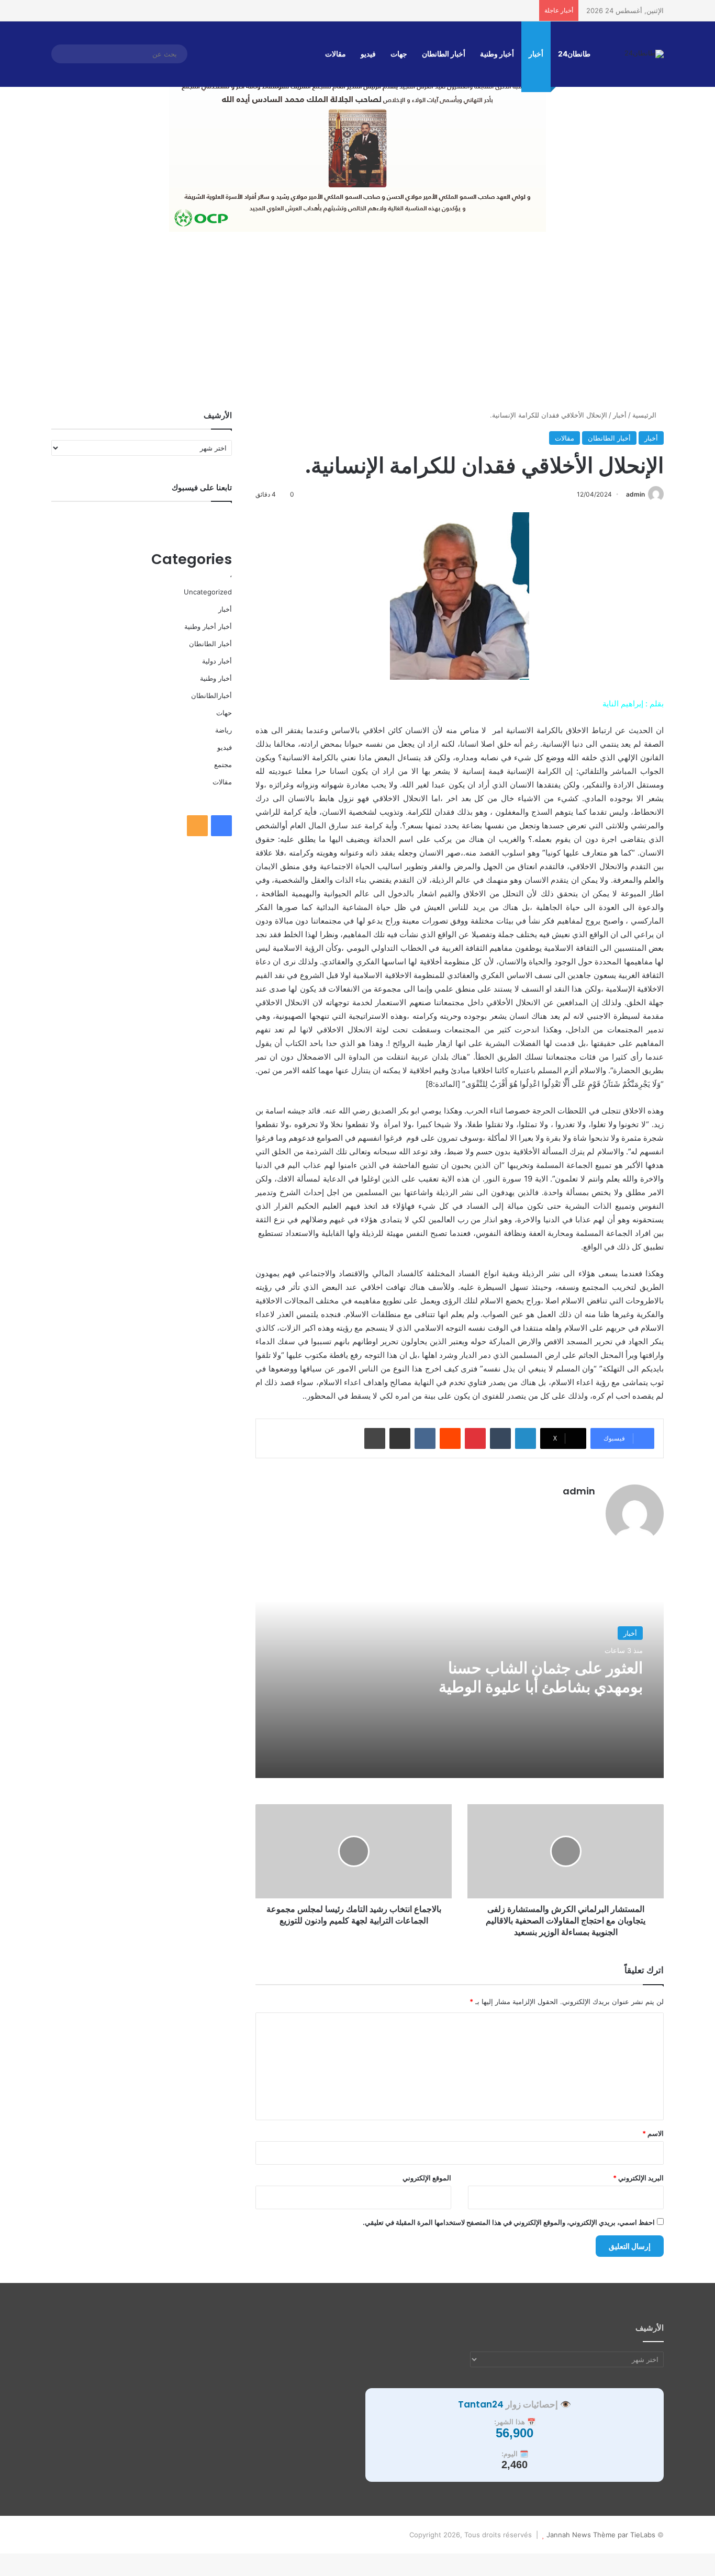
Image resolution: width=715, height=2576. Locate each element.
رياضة (224, 730)
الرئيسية (645, 415)
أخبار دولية (217, 661)
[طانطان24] (644, 54)
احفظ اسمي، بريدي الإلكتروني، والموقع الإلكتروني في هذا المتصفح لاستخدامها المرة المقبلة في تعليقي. (509, 2222)
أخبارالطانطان (211, 695)
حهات (224, 713)
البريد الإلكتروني (638, 2178)
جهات (399, 54)
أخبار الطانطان (444, 54)
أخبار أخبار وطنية (208, 626)
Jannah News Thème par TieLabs (601, 2535)
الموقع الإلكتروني (427, 2178)
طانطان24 (574, 54)
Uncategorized (208, 592)
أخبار (536, 54)
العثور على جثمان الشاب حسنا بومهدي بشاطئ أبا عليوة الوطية (541, 1677)
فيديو (368, 54)
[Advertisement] (357, 321)
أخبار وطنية (497, 54)
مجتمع (223, 764)
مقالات (336, 54)
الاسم (653, 2133)
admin (635, 494)
